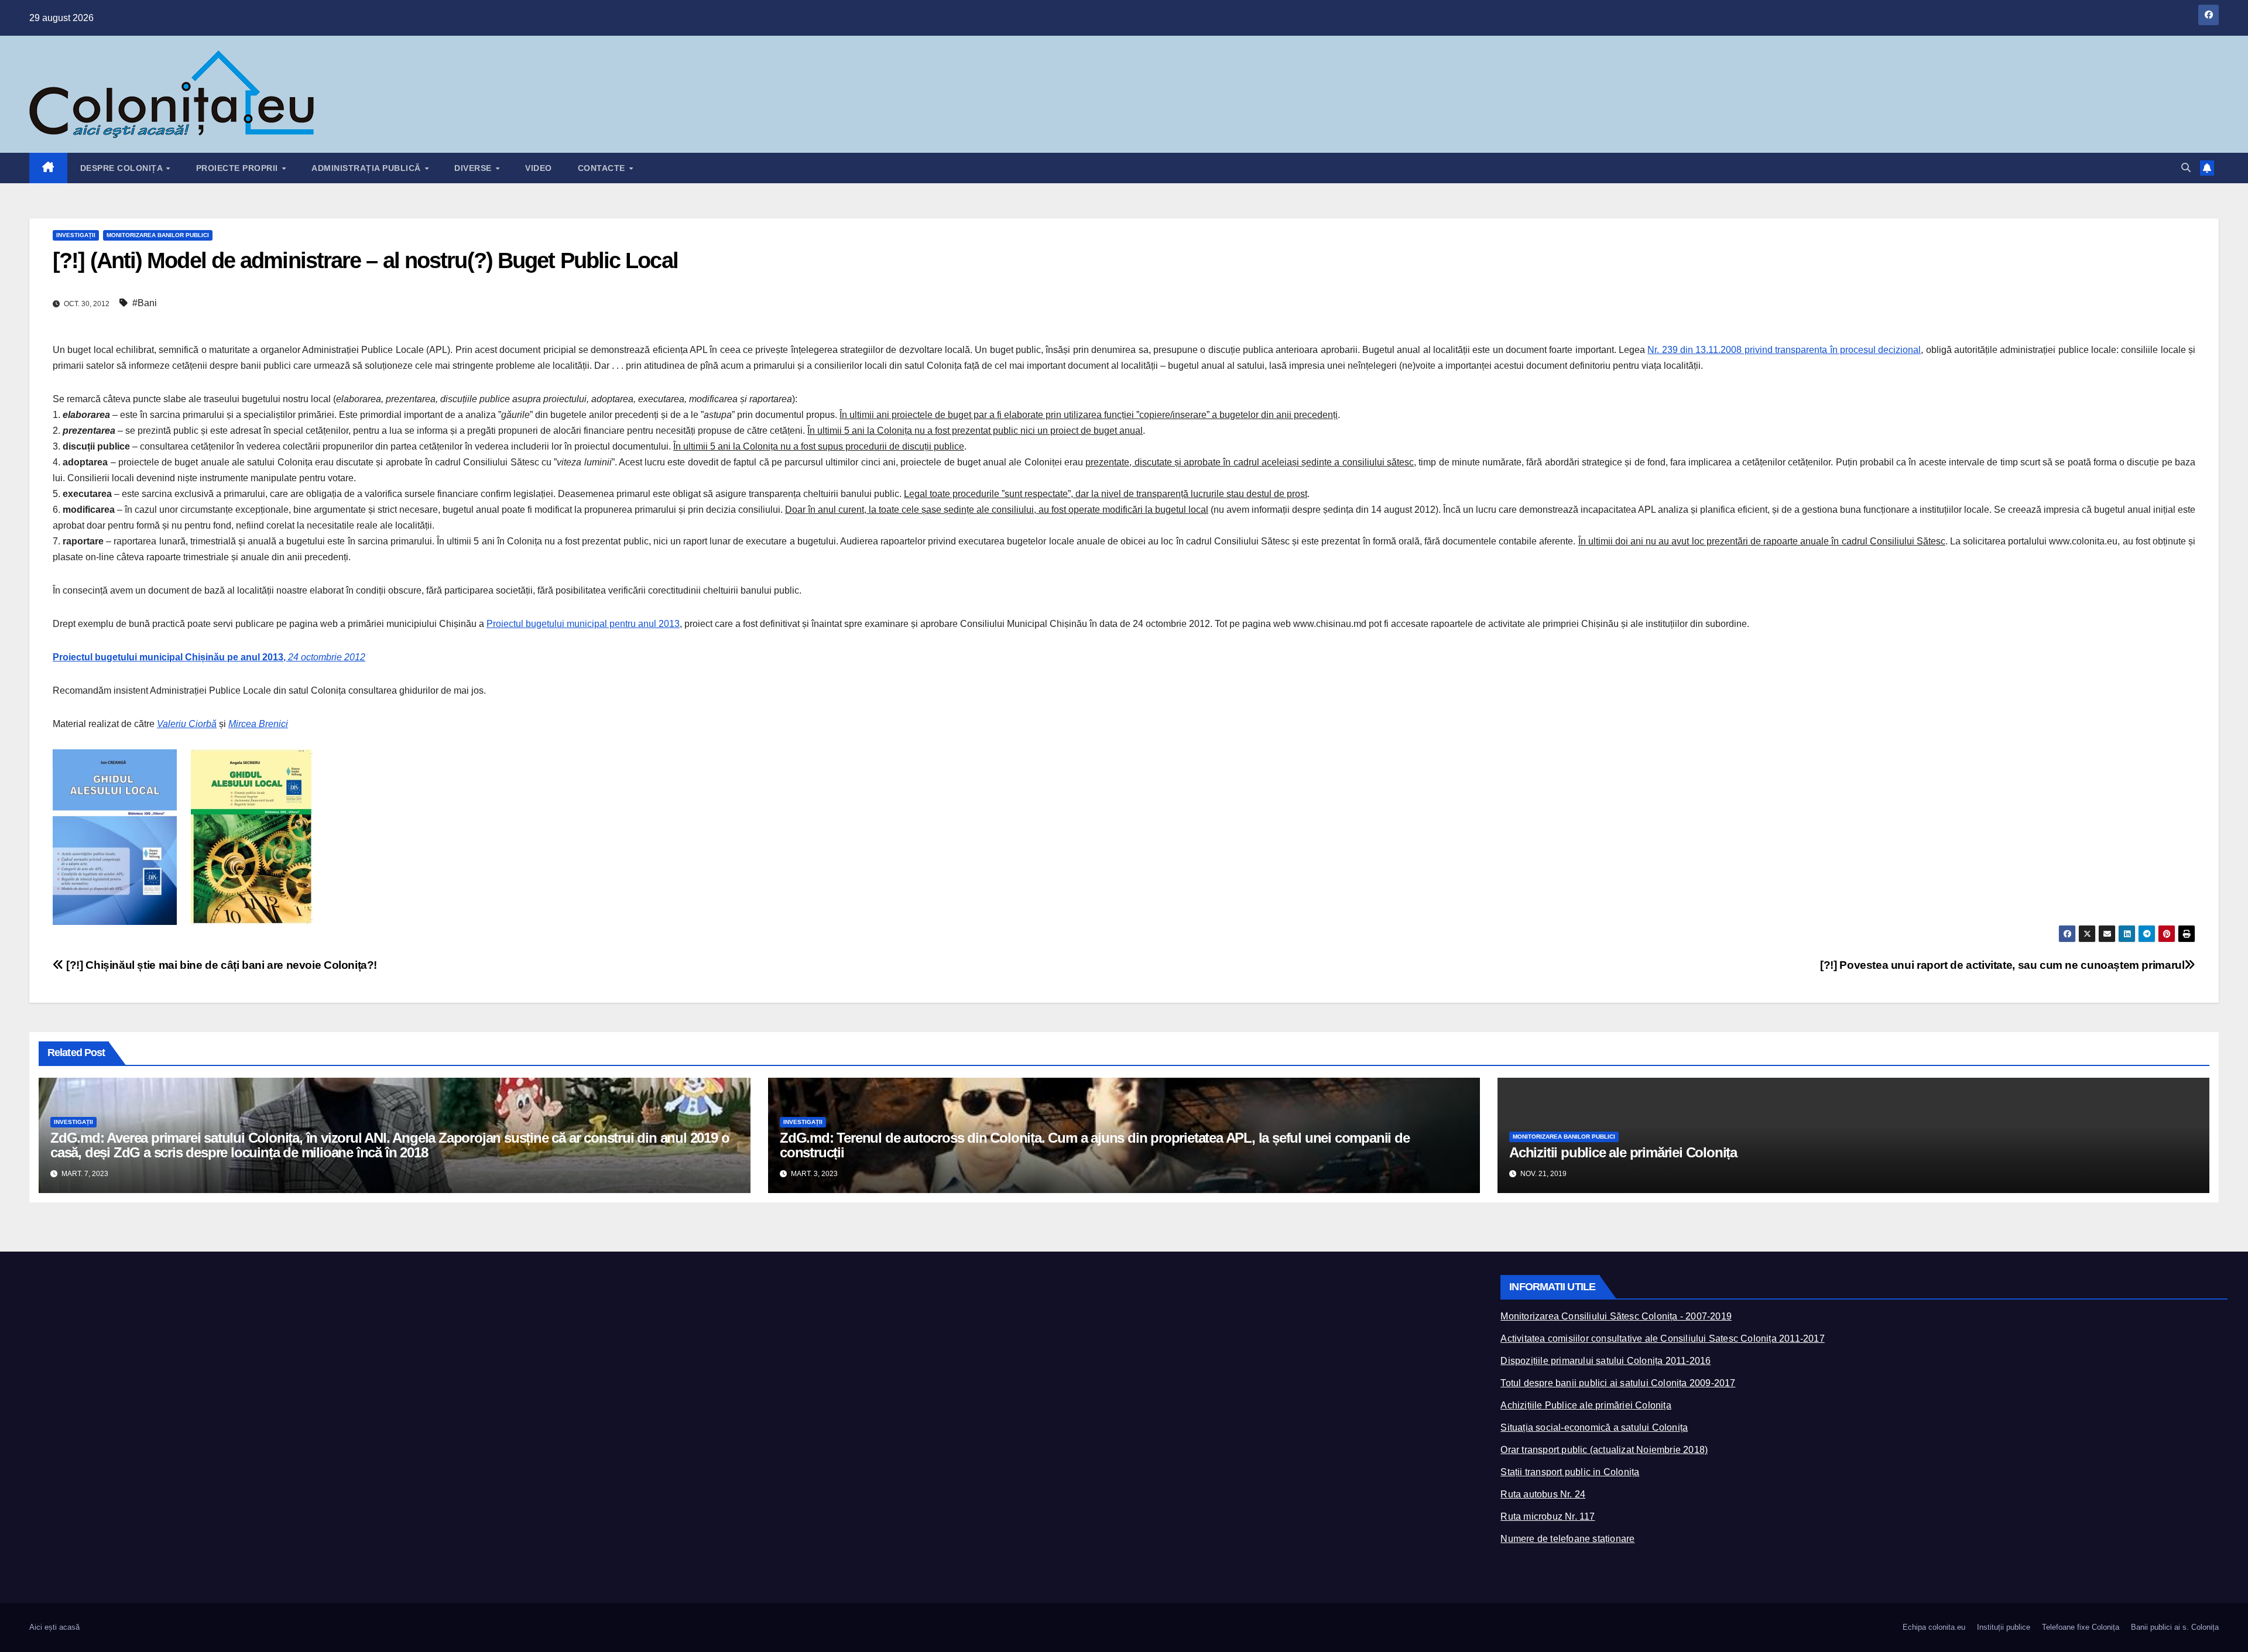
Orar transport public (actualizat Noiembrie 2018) (1604, 1450)
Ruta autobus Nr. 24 (1543, 1494)
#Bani (145, 303)
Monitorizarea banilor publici (158, 235)
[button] (2186, 168)
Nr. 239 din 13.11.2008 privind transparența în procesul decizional (1784, 350)
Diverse (474, 168)
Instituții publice (2004, 1627)
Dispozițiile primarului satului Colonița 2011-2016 (1606, 1361)
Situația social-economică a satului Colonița (1594, 1427)
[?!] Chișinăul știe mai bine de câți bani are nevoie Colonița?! (220, 965)
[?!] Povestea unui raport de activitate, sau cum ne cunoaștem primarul (2002, 965)
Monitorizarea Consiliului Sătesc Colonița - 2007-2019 (1616, 1316)
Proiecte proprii (239, 168)
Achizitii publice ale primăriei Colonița (1623, 1152)
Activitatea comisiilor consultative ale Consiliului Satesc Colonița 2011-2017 (1662, 1339)
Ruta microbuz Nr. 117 (1548, 1516)
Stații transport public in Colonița (1570, 1472)
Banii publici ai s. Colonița (2175, 1627)
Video (539, 168)
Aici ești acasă (54, 1627)
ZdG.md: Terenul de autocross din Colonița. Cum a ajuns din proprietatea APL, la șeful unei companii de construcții (1095, 1145)
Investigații (76, 235)
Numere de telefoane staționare (1567, 1539)
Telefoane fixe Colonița (2081, 1627)
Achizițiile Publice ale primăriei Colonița (1586, 1405)
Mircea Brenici (258, 724)
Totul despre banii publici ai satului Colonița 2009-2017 (1618, 1383)
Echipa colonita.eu (1934, 1627)
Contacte (603, 168)
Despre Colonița (123, 168)
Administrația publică (367, 168)
